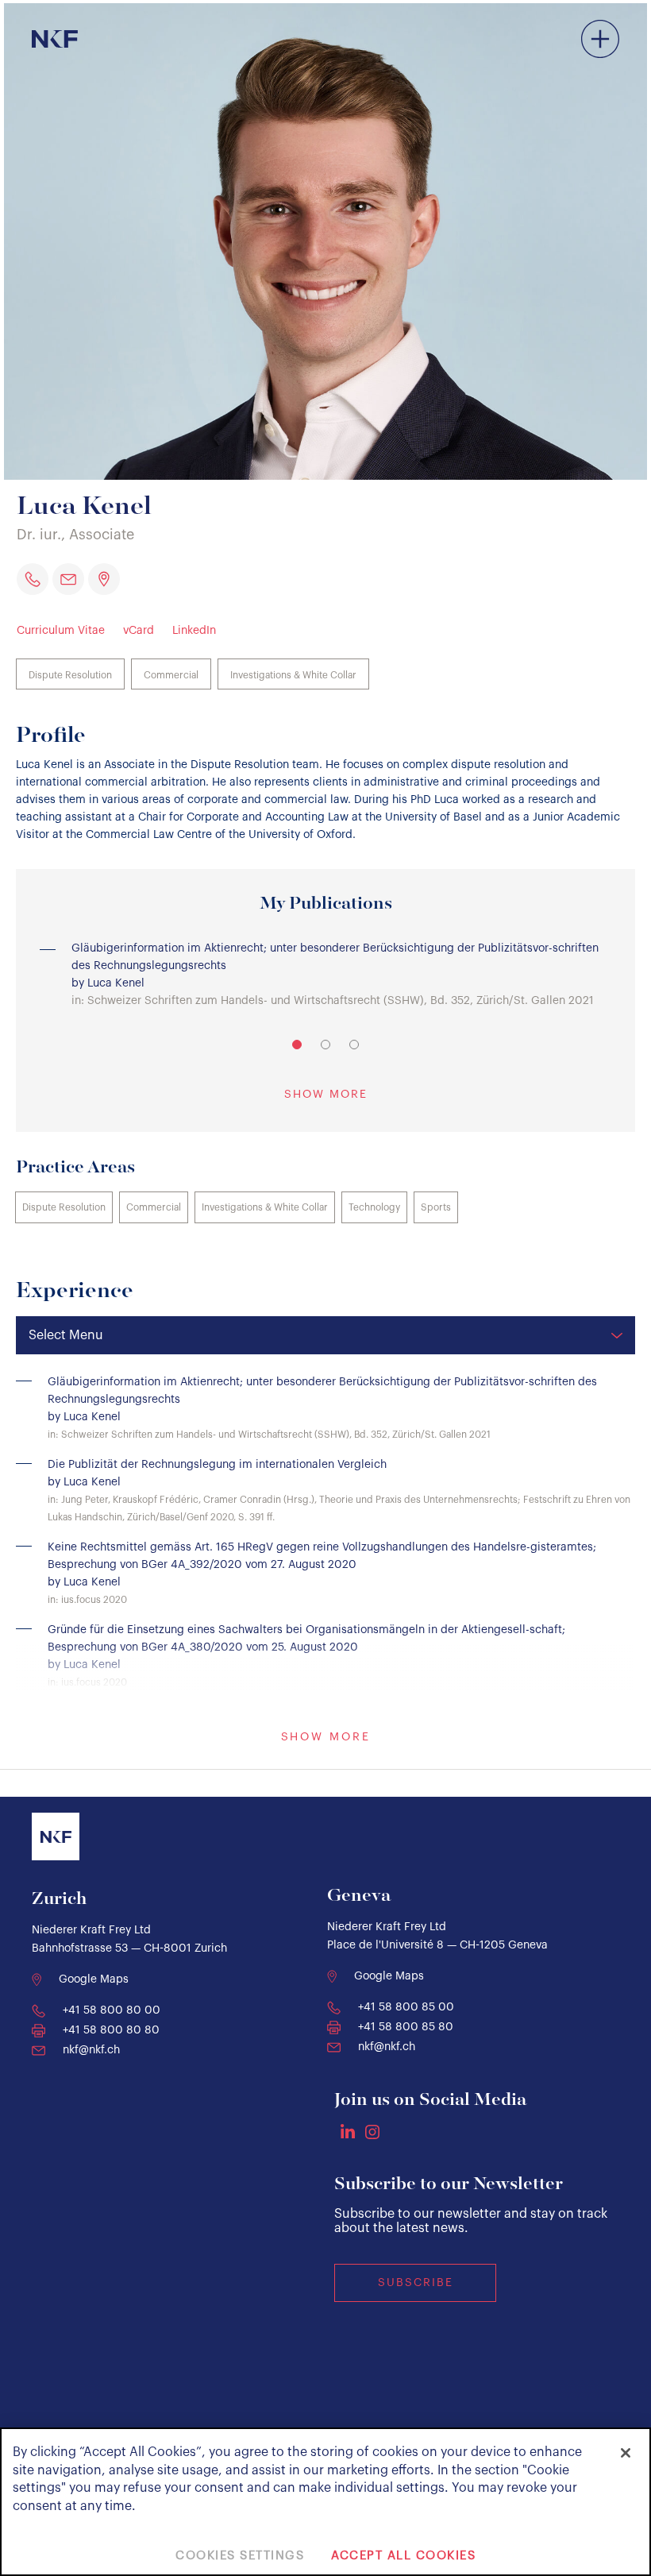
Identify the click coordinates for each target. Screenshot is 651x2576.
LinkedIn (194, 631)
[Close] (626, 2453)
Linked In (348, 2131)
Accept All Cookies (403, 2556)
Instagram (372, 2132)
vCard (139, 631)
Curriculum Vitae (61, 631)
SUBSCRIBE (416, 2283)
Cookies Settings (240, 2556)
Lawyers (522, 65)
